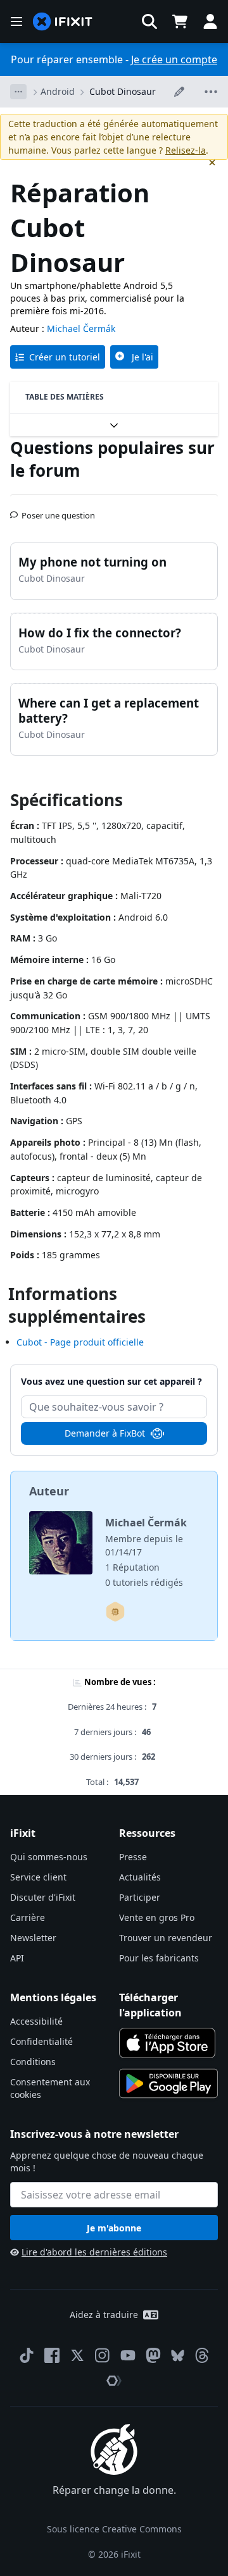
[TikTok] (27, 2355)
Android (58, 91)
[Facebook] (52, 2355)
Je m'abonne (114, 2228)
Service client (38, 1877)
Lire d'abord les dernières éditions (94, 2252)
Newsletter (33, 1938)
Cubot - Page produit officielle (80, 1342)
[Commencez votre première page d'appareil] (115, 1612)
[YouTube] (128, 2355)
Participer (140, 1897)
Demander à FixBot (105, 1433)
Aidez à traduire (104, 2315)
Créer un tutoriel (65, 357)
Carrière (28, 1917)
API (17, 1958)
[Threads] (202, 2355)
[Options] (18, 92)
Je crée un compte (174, 59)
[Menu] (16, 21)
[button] (149, 21)
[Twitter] (77, 2355)
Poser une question (58, 510)
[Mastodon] (153, 2355)
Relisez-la (186, 150)
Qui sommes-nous (49, 1857)
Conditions (33, 2062)
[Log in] (210, 21)
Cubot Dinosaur (123, 91)
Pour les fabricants (159, 1958)
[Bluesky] (178, 2356)
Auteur (49, 1491)
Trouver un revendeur (166, 1938)
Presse (133, 1857)
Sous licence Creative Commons (114, 2529)
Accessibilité (36, 2021)
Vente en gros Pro (157, 1917)
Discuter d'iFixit (43, 1897)
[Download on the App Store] (167, 2043)
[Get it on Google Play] (168, 2083)
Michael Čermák (81, 328)
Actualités (140, 1877)
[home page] (63, 22)
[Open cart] (180, 21)
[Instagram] (103, 2355)
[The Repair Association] (114, 2381)
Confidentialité (41, 2041)
